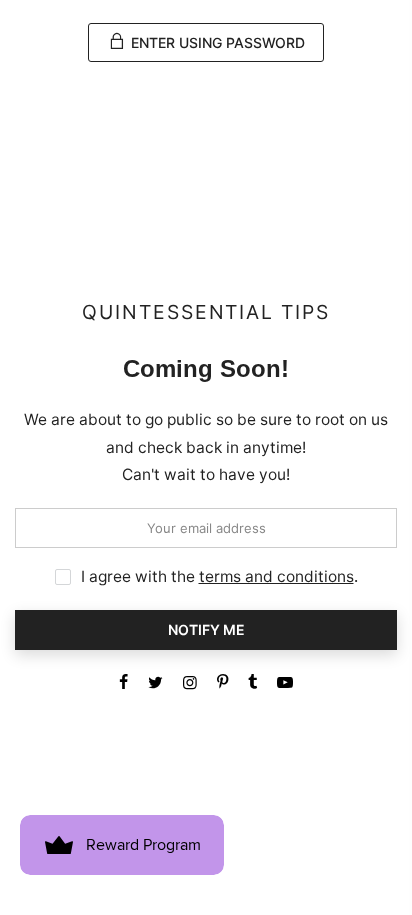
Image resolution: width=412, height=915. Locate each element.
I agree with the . (219, 576)
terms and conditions (276, 576)
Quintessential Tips (206, 312)
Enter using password (216, 42)
